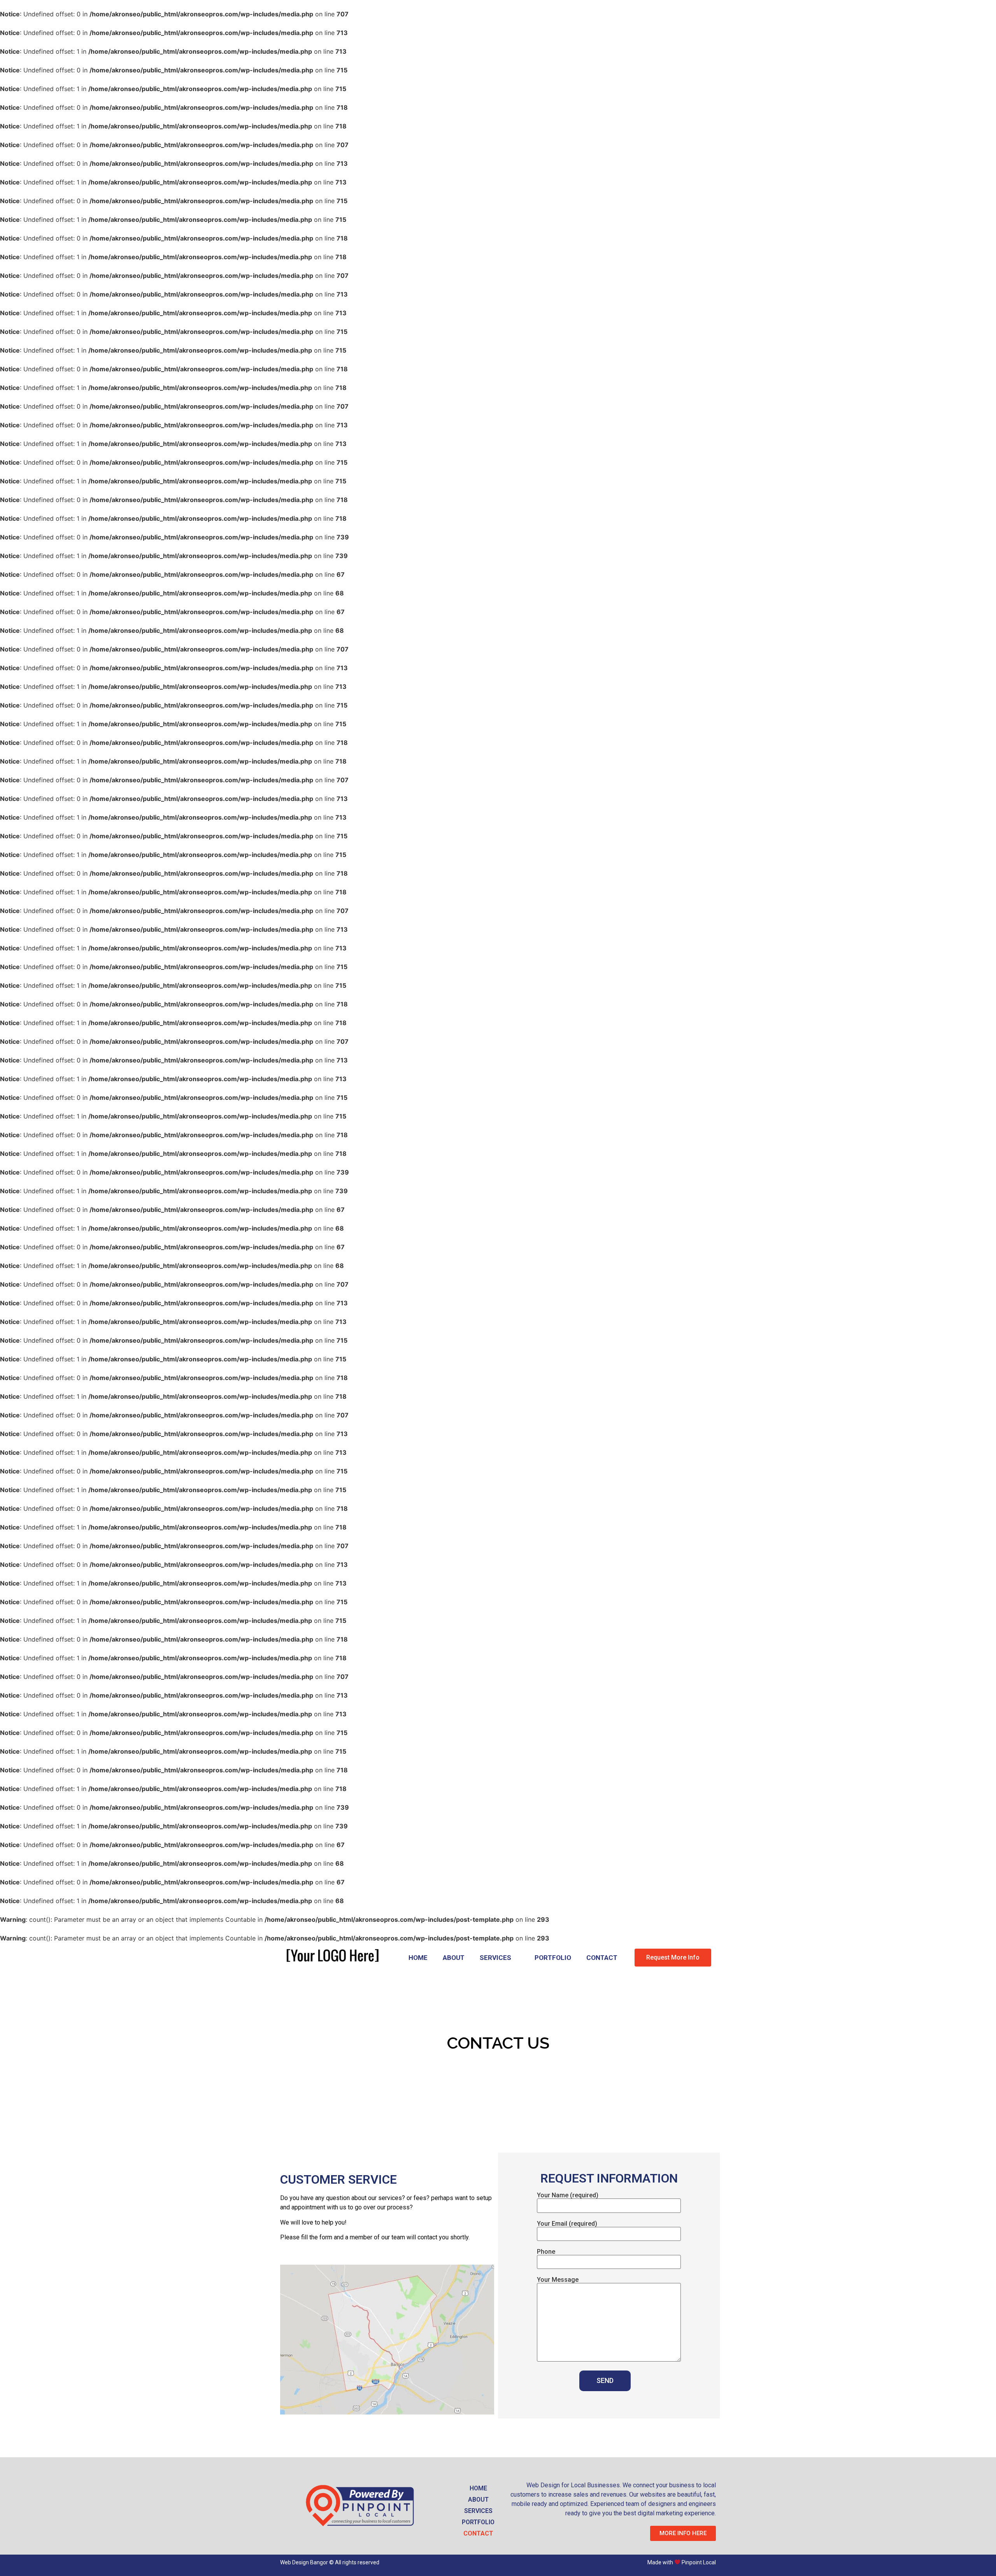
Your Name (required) (568, 2196)
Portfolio (553, 1958)
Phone (546, 2252)
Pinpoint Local (699, 2562)
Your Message (558, 2280)
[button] (673, 1958)
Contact (602, 1958)
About (454, 1958)
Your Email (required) (567, 2224)
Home (418, 1958)
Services (495, 1958)
